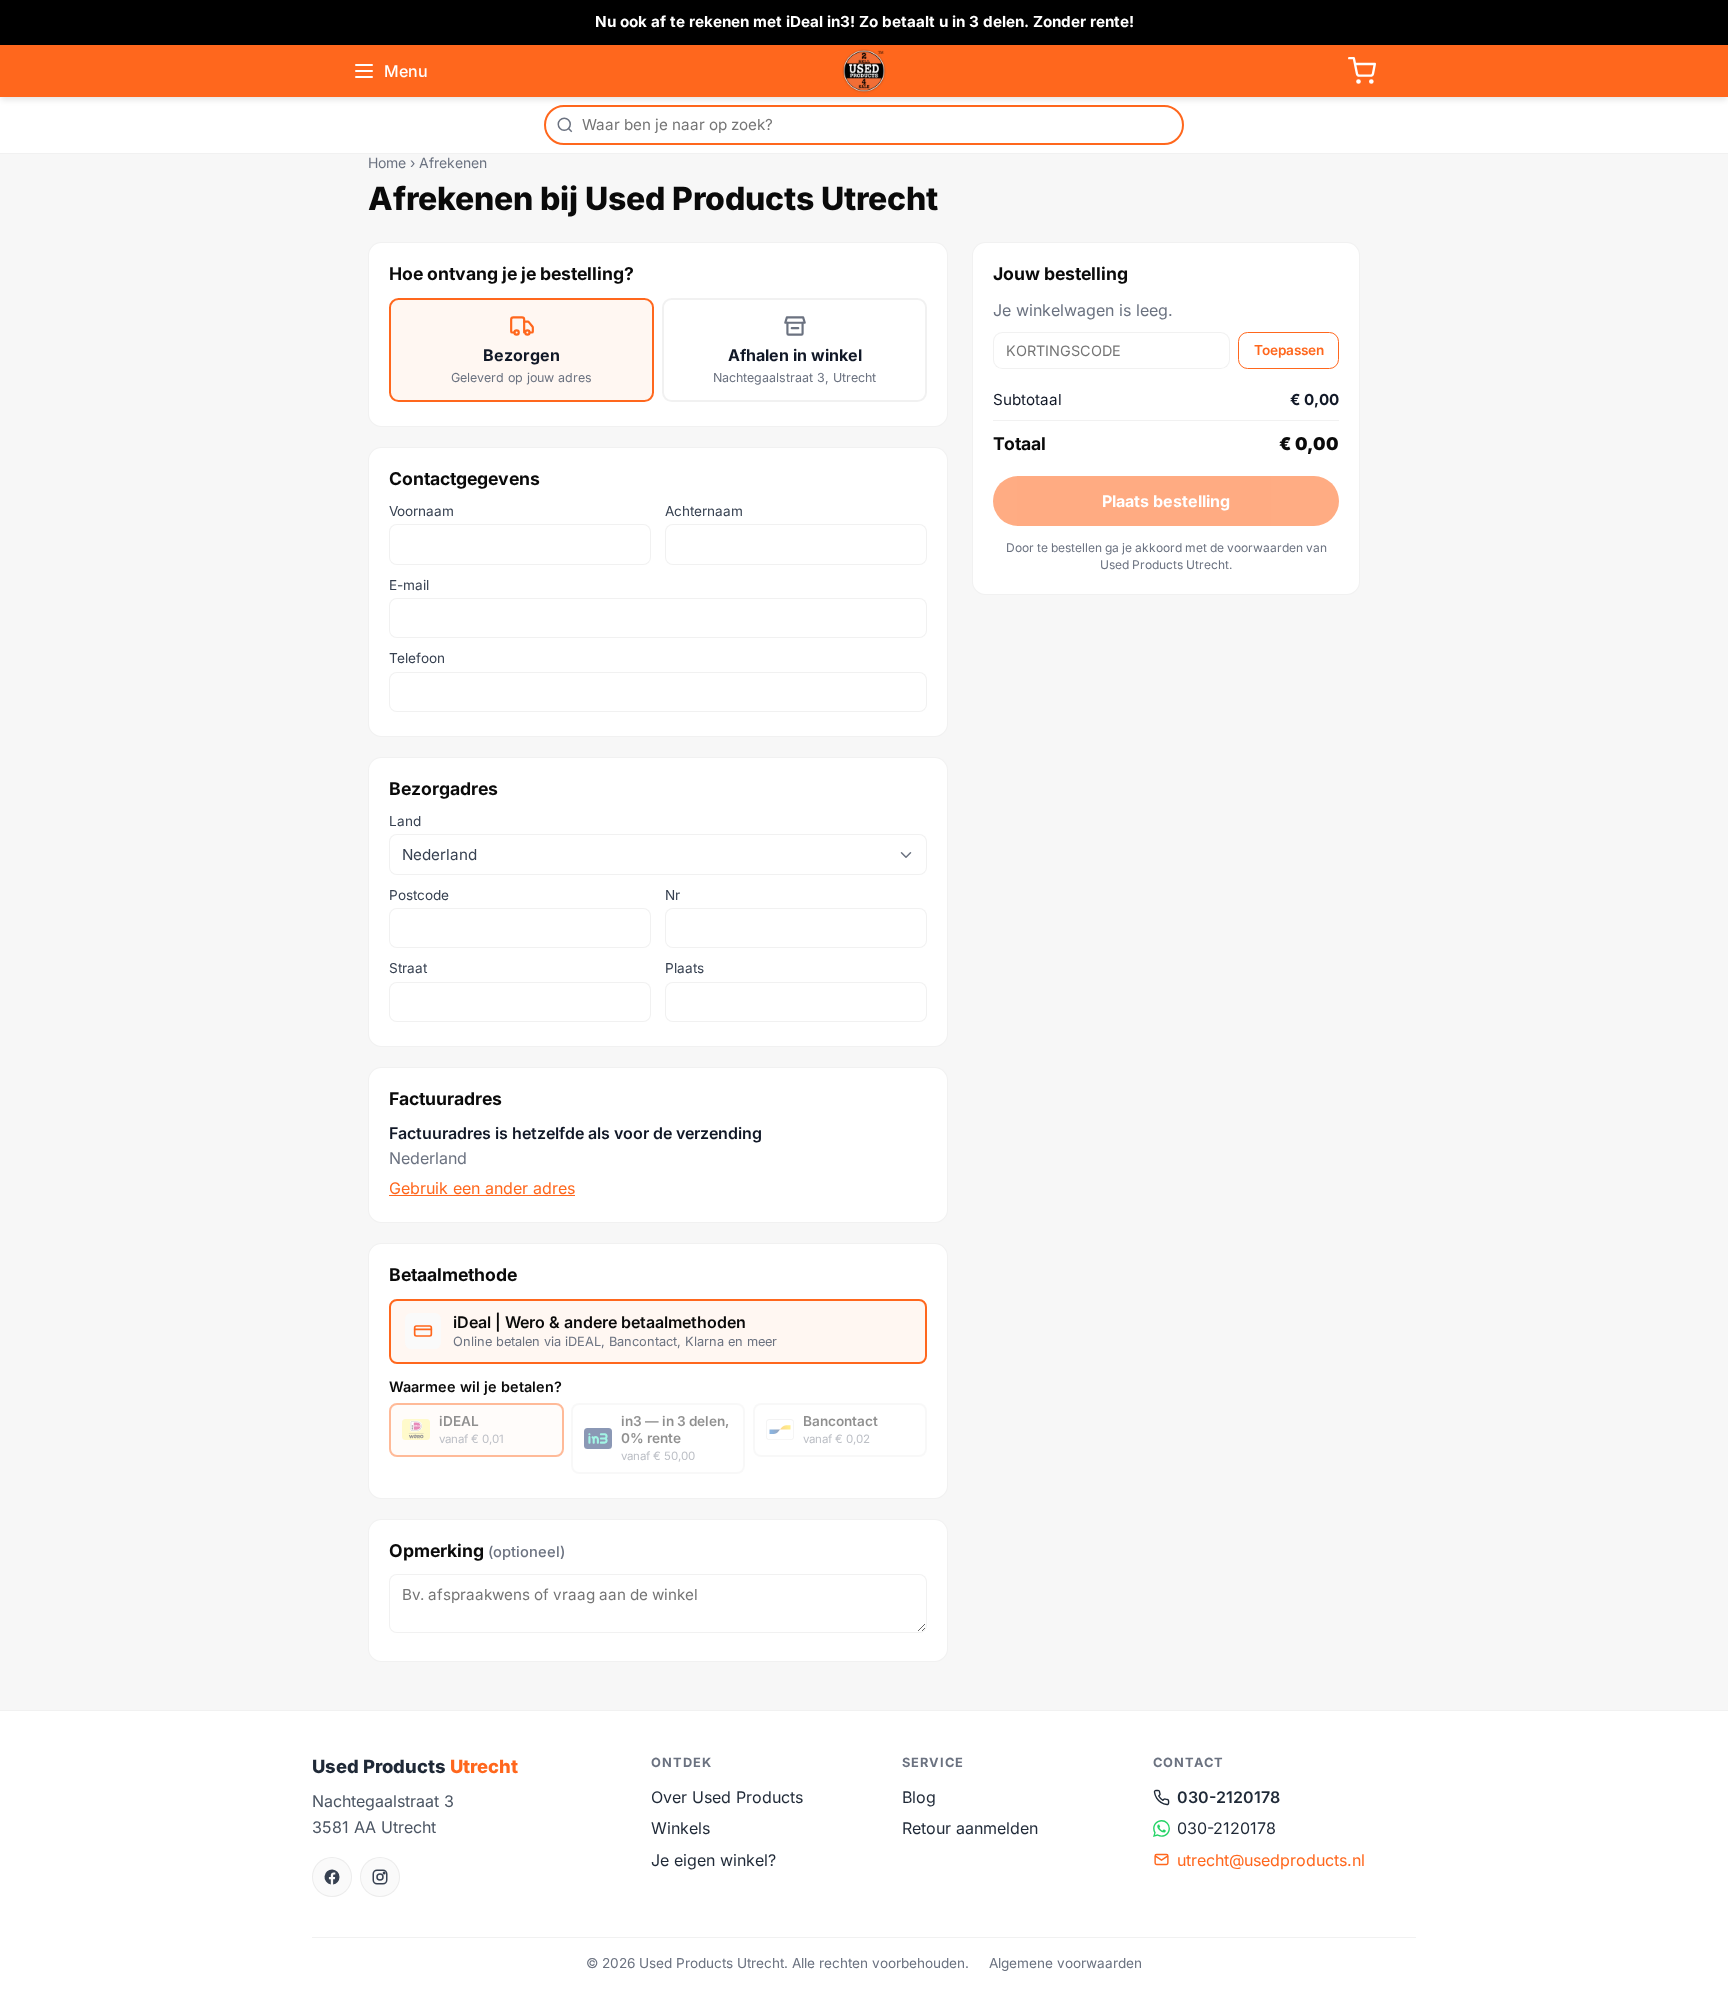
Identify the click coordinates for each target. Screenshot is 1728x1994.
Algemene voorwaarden (1065, 1963)
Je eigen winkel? (713, 1860)
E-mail (409, 585)
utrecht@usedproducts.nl (1271, 1860)
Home (387, 162)
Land (405, 821)
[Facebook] (332, 1877)
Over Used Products (727, 1797)
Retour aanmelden (970, 1828)
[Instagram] (380, 1877)
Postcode (419, 895)
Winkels (680, 1828)
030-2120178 (1228, 1797)
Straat (408, 968)
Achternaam (704, 511)
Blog (919, 1797)
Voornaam (421, 511)
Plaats (684, 968)
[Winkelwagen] (1362, 71)
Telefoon (417, 658)
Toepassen (1289, 350)
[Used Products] (864, 71)
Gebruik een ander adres (482, 1188)
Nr (672, 895)
